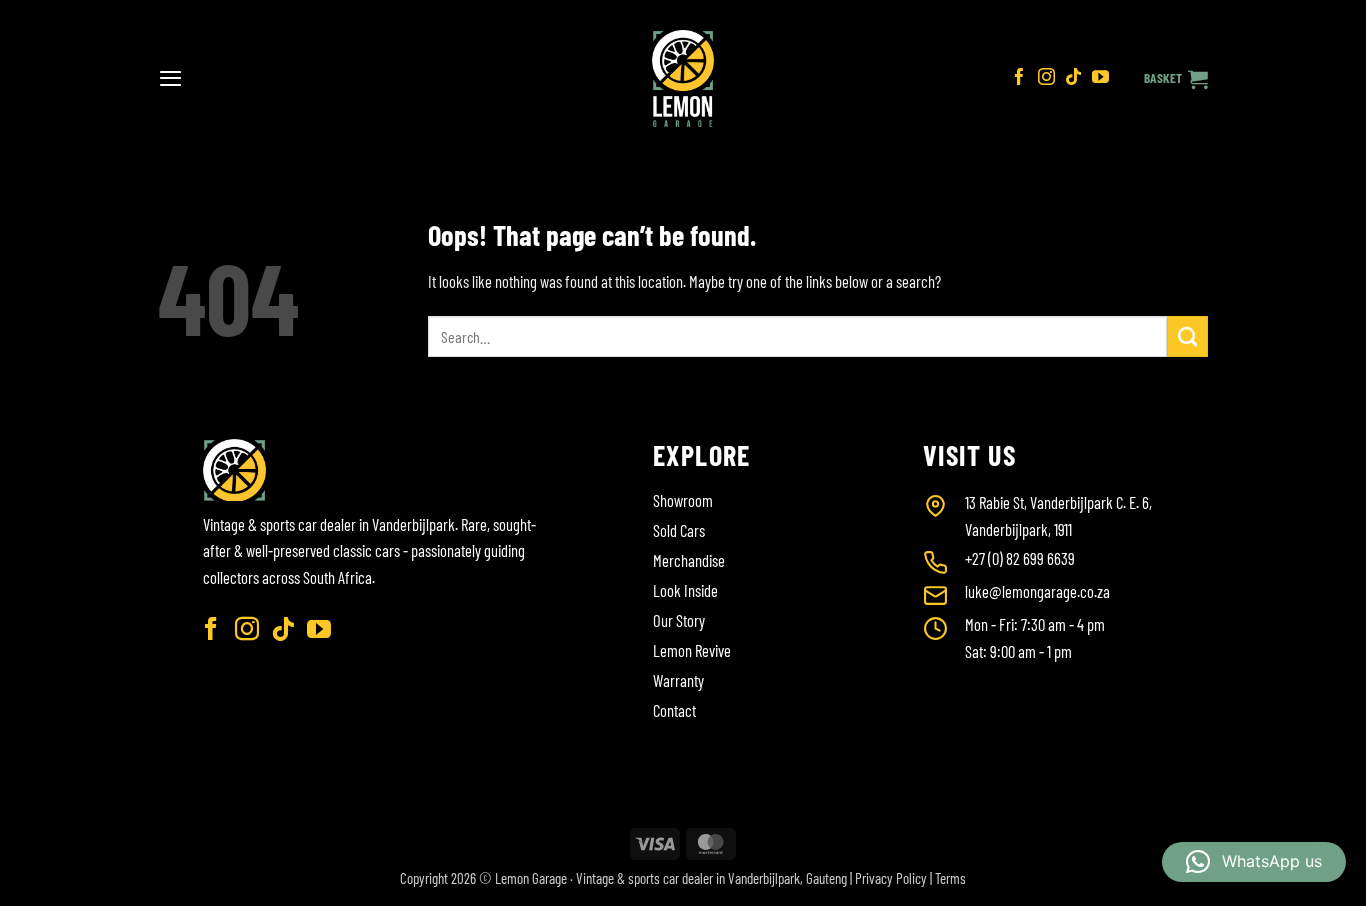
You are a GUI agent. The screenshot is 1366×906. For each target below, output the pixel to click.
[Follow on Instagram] (1046, 78)
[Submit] (1187, 336)
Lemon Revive (692, 650)
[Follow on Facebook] (1019, 78)
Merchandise (689, 560)
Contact (674, 710)
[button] (170, 78)
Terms (950, 878)
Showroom (683, 500)
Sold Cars (679, 530)
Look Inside (685, 590)
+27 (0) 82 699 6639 (1020, 558)
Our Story (679, 620)
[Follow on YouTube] (1100, 78)
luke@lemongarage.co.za (1037, 591)
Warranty (678, 680)
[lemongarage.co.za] (683, 78)
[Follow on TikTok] (1073, 78)
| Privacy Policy (888, 878)
